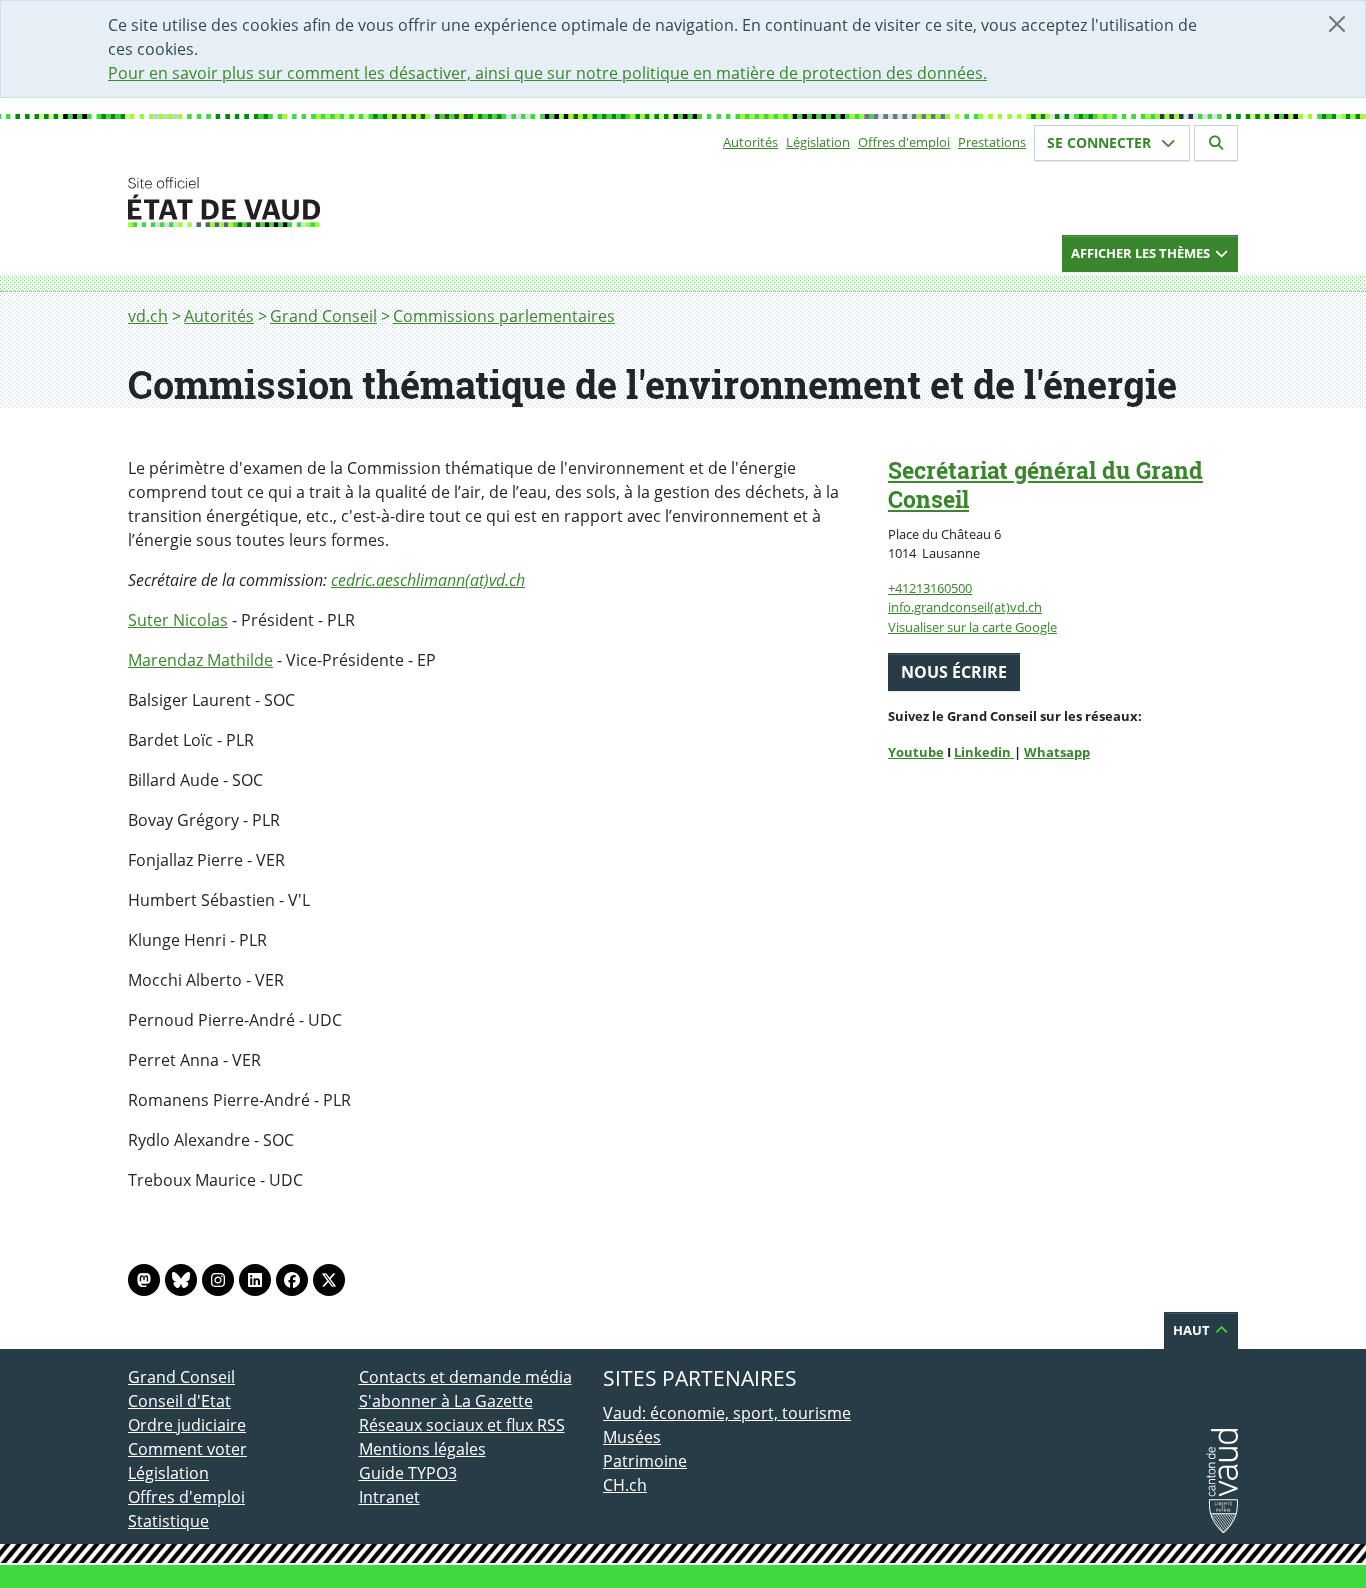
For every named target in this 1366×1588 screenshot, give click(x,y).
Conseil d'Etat (179, 1401)
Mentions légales (422, 1449)
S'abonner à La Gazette (446, 1401)
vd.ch (148, 316)
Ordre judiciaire (187, 1425)
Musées (632, 1437)
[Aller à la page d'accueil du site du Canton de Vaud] (350, 202)
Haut (1193, 1330)
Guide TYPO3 (408, 1473)
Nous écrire (954, 672)
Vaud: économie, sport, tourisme (727, 1413)
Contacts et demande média (465, 1377)
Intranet (389, 1497)
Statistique (168, 1521)
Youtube (916, 752)
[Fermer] (1337, 24)
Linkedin (984, 752)
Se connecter (1101, 142)
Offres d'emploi (904, 142)
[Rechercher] (1216, 143)
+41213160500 (930, 588)
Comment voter (187, 1449)
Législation (818, 142)
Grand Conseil (323, 316)
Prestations (992, 142)
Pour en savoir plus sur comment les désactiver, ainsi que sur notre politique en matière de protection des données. (547, 73)
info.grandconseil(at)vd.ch (965, 607)
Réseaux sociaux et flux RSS (462, 1425)
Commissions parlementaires (504, 316)
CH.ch (625, 1485)
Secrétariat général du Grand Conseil (1045, 484)
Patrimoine (645, 1461)
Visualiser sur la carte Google (972, 627)
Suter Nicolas (178, 620)
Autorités (750, 142)
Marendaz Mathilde (200, 660)
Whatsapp (1057, 752)
